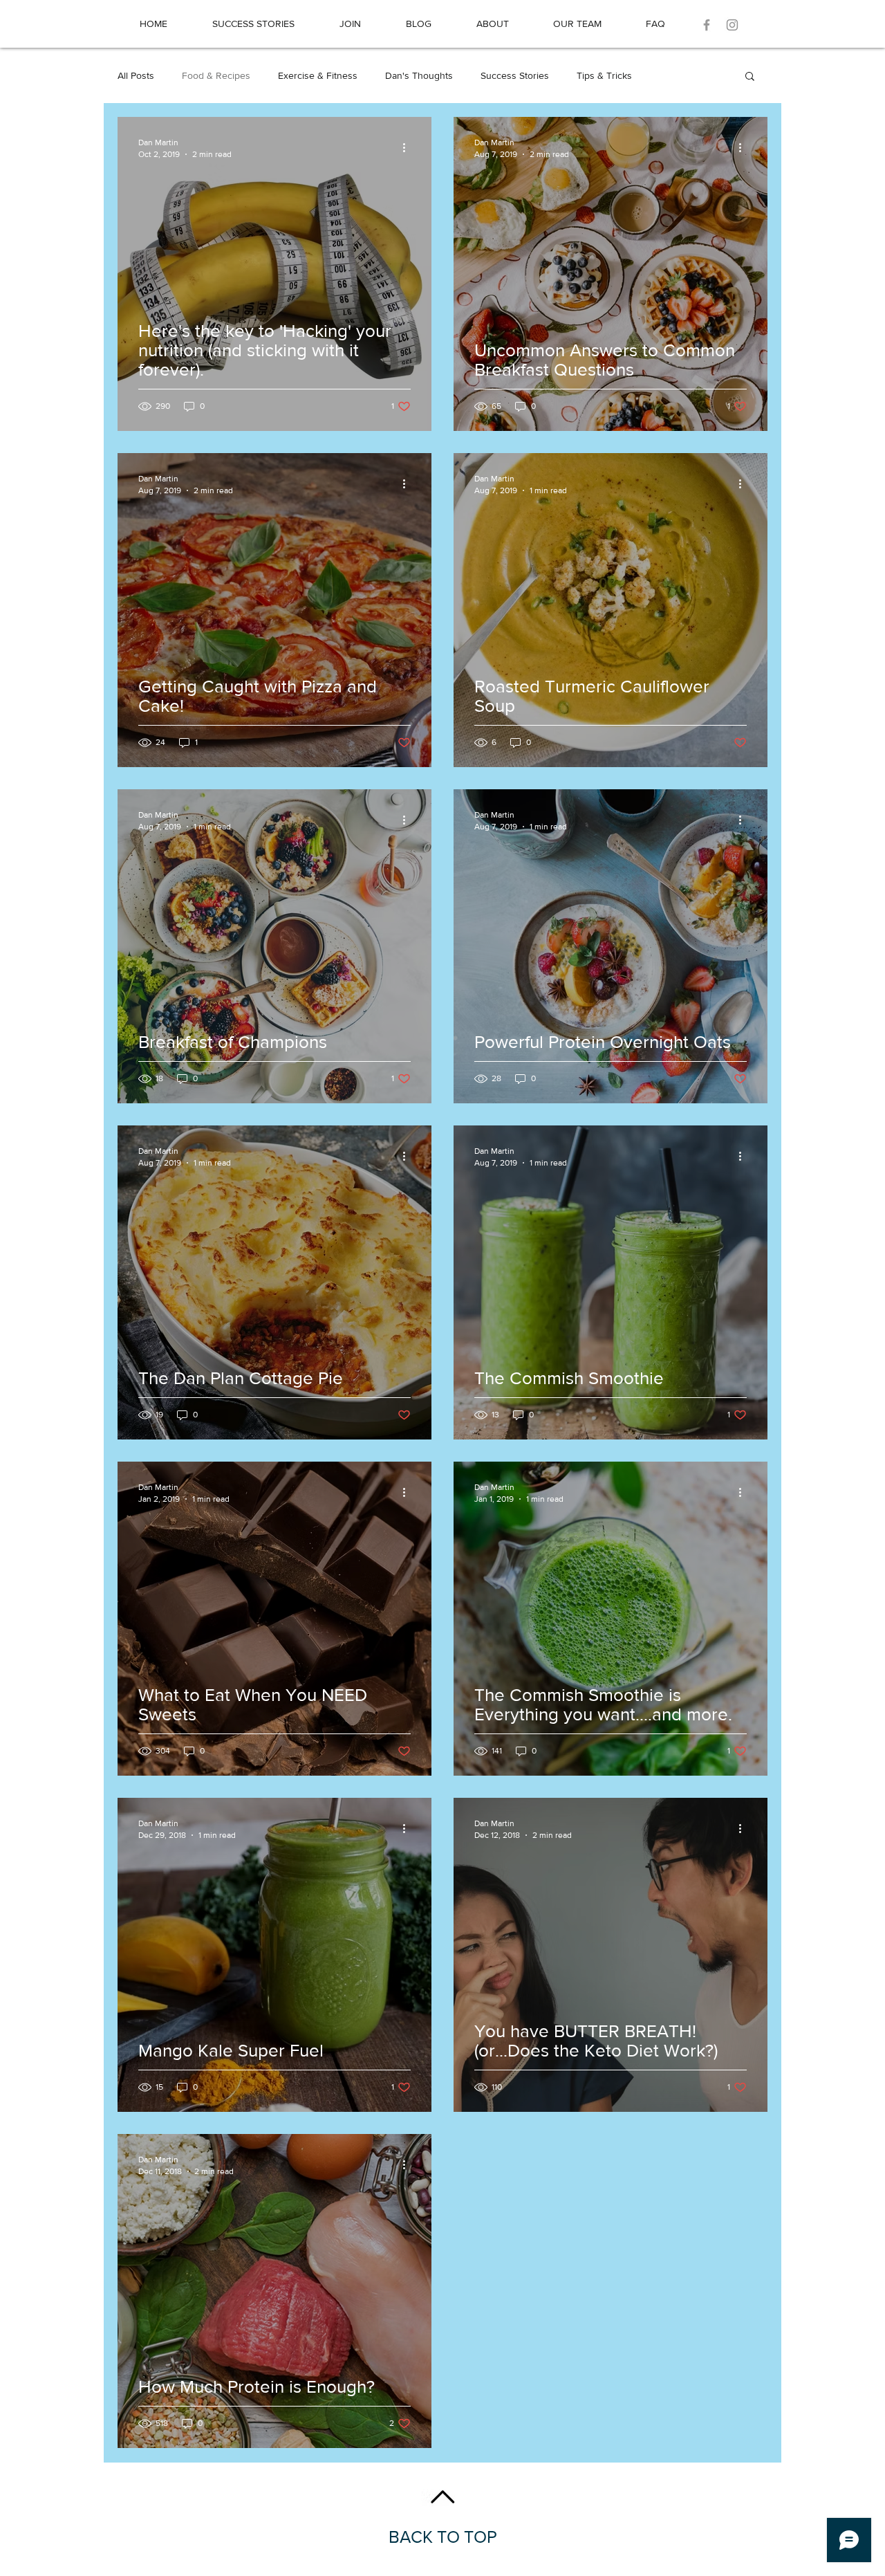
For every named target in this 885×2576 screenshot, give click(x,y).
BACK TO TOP (443, 2537)
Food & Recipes (216, 75)
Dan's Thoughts (419, 75)
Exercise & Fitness (318, 75)
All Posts (136, 75)
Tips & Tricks (604, 75)
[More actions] (409, 147)
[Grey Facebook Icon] (707, 25)
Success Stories (515, 75)
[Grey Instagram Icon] (732, 25)
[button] (750, 77)
